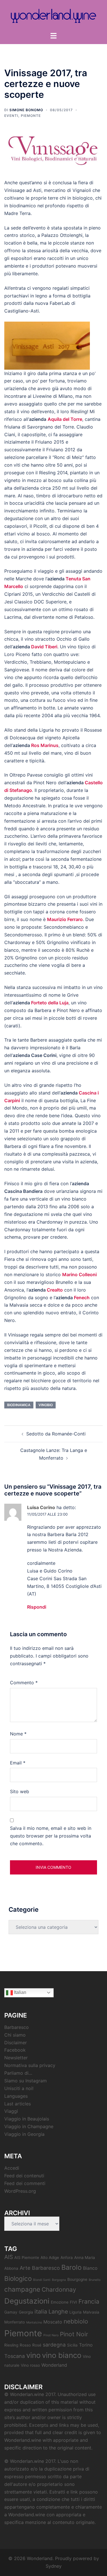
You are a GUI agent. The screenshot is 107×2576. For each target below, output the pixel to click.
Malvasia (91, 2312)
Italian (20, 1992)
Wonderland (54, 2365)
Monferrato (15, 2322)
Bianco (90, 2268)
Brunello (95, 2280)
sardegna (54, 2345)
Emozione (60, 2302)
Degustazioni (27, 2301)
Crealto (55, 1290)
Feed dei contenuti (24, 2176)
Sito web (20, 1791)
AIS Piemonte (27, 2258)
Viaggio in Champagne (29, 2126)
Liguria (75, 2312)
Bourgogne (77, 2279)
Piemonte (31, 116)
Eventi (11, 116)
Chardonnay (59, 2290)
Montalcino (34, 2322)
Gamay (11, 2312)
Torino (86, 2345)
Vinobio (46, 1405)
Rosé (37, 2345)
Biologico (18, 2278)
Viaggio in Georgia (24, 2134)
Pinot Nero (51, 2335)
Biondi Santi (42, 2280)
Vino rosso (30, 2365)
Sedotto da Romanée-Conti (56, 1434)
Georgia (26, 2312)
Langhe (58, 2312)
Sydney (54, 2566)
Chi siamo (15, 2035)
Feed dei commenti (25, 2183)
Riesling (11, 2345)
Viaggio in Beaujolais (27, 2119)
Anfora (67, 2258)
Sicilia (72, 2345)
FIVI (73, 2302)
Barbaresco (17, 2027)
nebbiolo (76, 2321)
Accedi (12, 2168)
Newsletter (16, 2058)
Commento (24, 1683)
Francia (89, 2301)
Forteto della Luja (50, 1003)
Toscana (15, 2356)
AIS (9, 2257)
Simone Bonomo (26, 110)
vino (33, 2355)
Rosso (25, 2345)
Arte (25, 2268)
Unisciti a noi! (19, 2088)
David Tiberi (44, 647)
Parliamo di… (18, 2073)
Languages (16, 2096)
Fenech (82, 1298)
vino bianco (62, 2355)
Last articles (18, 2104)
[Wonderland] (53, 15)
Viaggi (11, 2111)
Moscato (53, 2322)
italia (41, 2312)
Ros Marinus (45, 745)
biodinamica (19, 1405)
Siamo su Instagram (26, 2081)
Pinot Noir (74, 2334)
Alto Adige (50, 2258)
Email (18, 1763)
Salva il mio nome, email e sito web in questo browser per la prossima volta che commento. (51, 1836)
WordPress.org (20, 2191)
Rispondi (37, 1607)
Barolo (71, 2267)
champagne (22, 2289)
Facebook (15, 2050)
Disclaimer (16, 2043)
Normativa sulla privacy (30, 2065)
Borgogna (59, 2280)
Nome (18, 1734)
